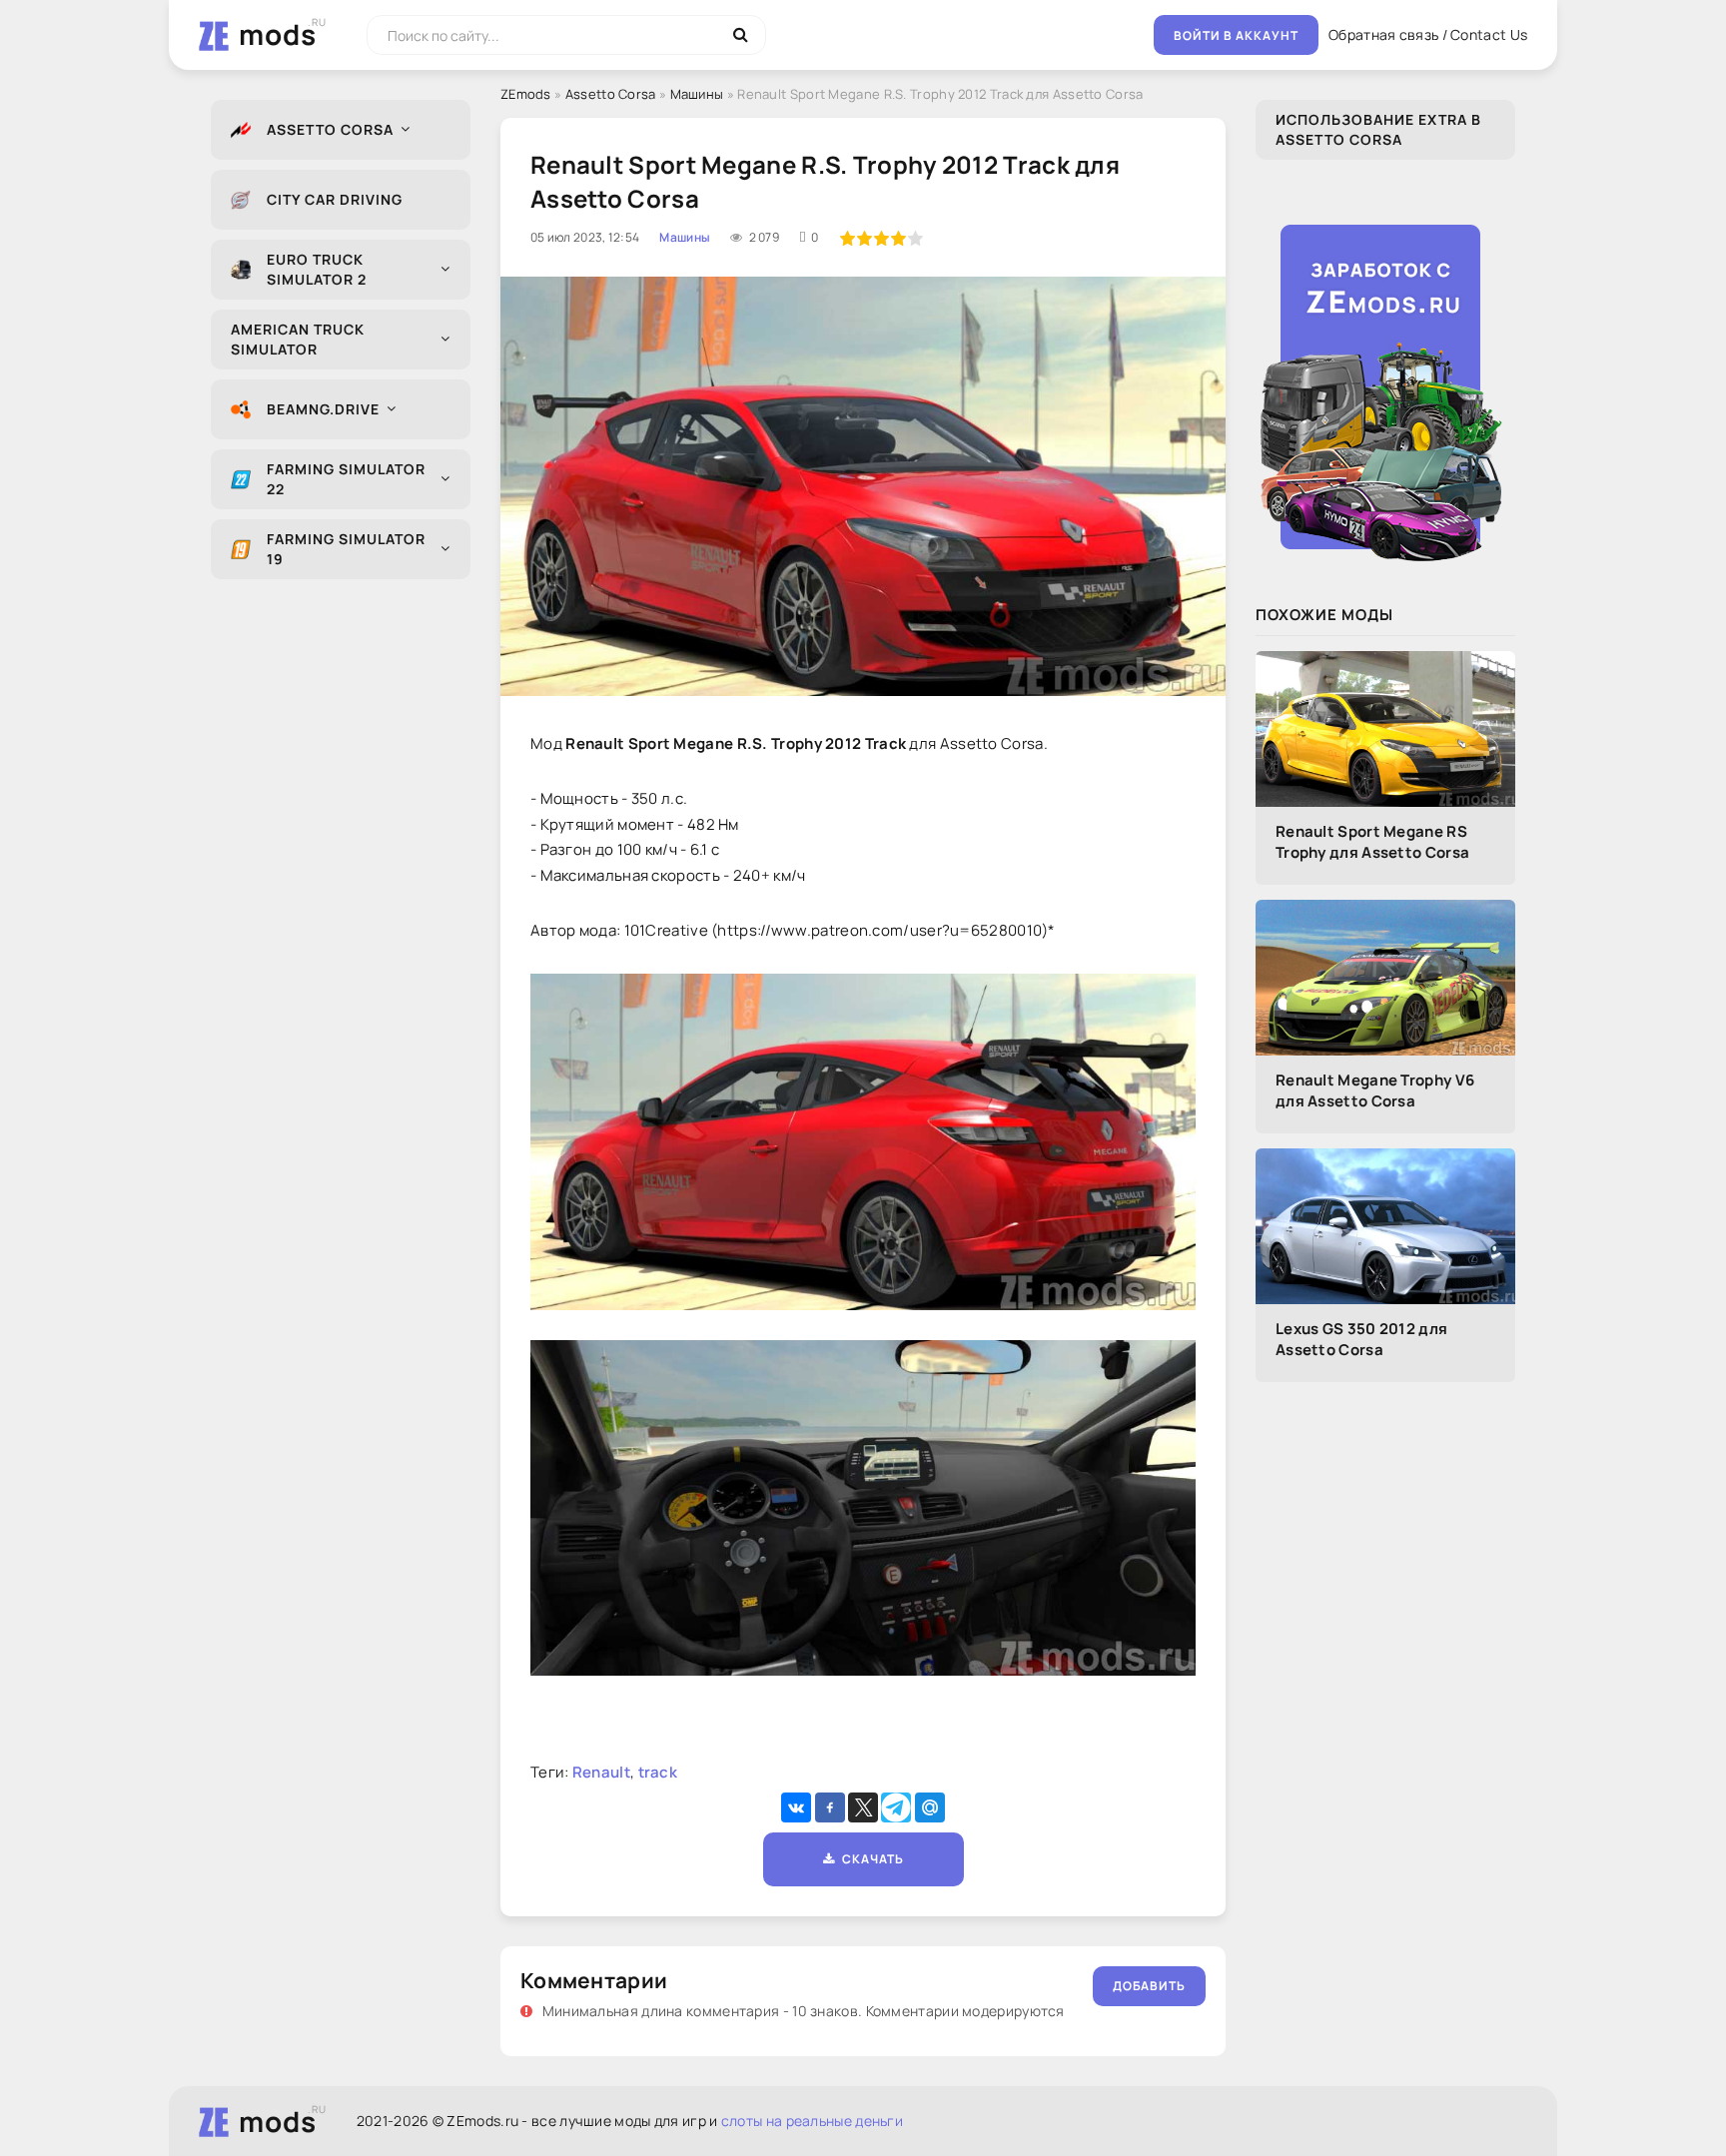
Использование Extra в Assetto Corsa (1378, 129)
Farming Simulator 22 (346, 479)
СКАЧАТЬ (869, 1859)
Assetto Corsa (330, 129)
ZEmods (526, 94)
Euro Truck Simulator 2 (317, 269)
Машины (697, 94)
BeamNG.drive (323, 409)
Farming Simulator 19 (346, 549)
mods (278, 34)
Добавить (1149, 1986)
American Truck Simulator (298, 339)
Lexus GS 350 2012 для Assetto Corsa (1361, 1339)
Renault (601, 1772)
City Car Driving (335, 199)
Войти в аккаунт (1236, 35)
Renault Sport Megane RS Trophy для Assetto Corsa (1372, 842)
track (658, 1772)
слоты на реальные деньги (812, 2121)
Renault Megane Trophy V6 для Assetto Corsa (1375, 1090)
